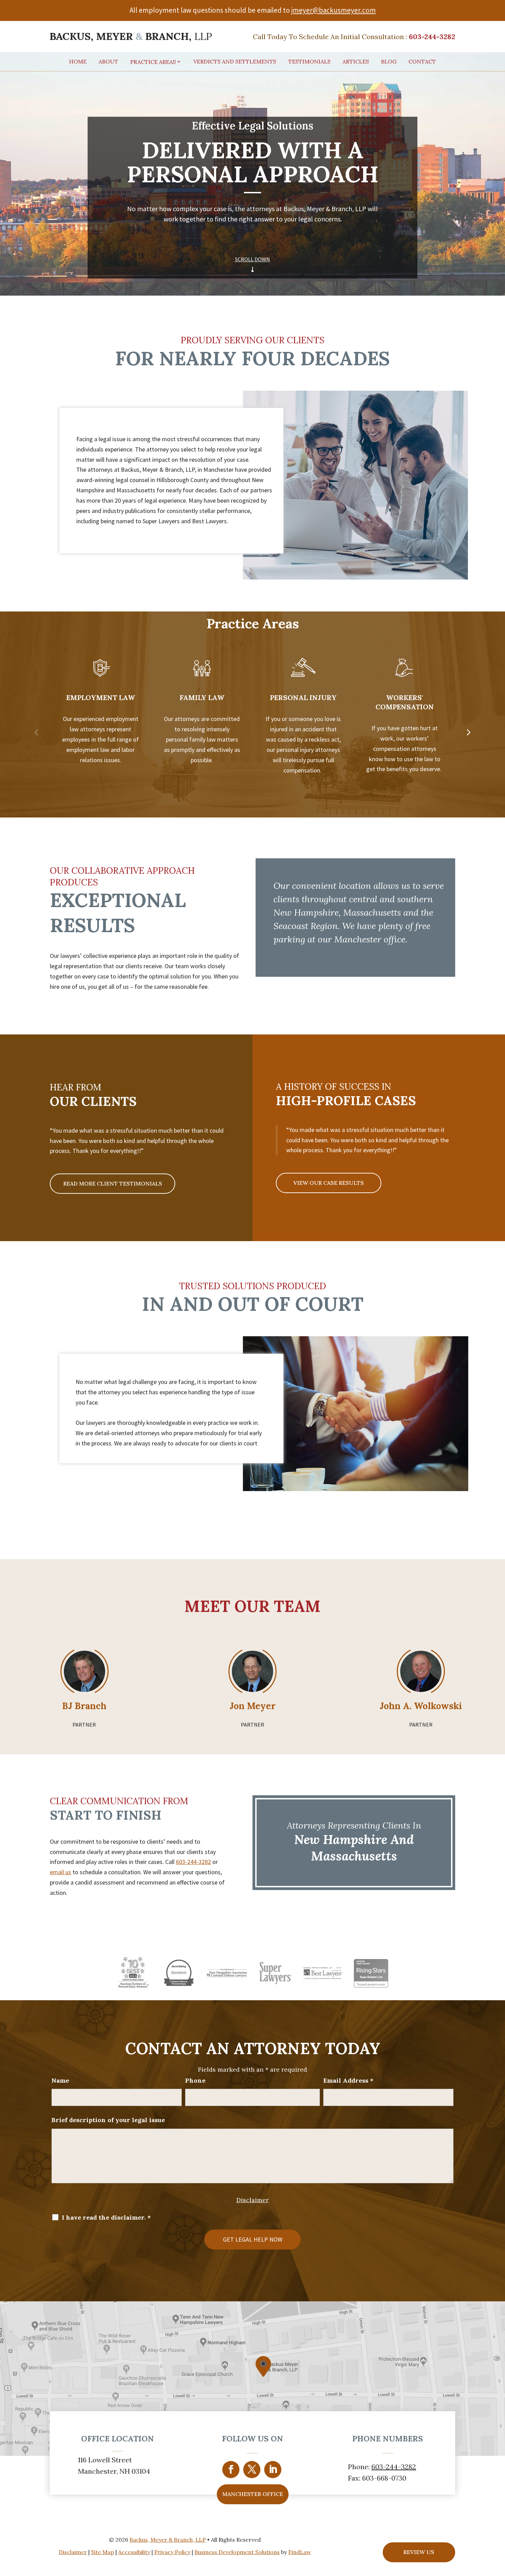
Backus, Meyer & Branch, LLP (168, 2540)
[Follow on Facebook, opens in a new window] (231, 2470)
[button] (37, 732)
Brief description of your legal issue (108, 2120)
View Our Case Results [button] (329, 1183)
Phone (195, 2080)
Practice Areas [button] (153, 62)
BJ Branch (84, 1706)
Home (78, 62)
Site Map (103, 2552)
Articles (356, 62)
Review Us (419, 2552)
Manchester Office (253, 2494)
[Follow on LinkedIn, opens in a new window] (273, 2470)
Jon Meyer (252, 1706)
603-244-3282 (432, 37)
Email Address (348, 2080)
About (108, 62)
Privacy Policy (172, 2552)
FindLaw (300, 2552)
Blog (389, 62)
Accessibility (134, 2552)
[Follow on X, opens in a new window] (252, 2470)
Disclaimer (252, 2200)
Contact (422, 62)
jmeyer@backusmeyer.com (334, 10)
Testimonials (309, 62)
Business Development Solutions (237, 2552)
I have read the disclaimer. (106, 2218)
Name (60, 2080)
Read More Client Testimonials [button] (113, 1183)
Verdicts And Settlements (235, 62)
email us (60, 1872)
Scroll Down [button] (252, 259)
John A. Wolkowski (421, 1706)
